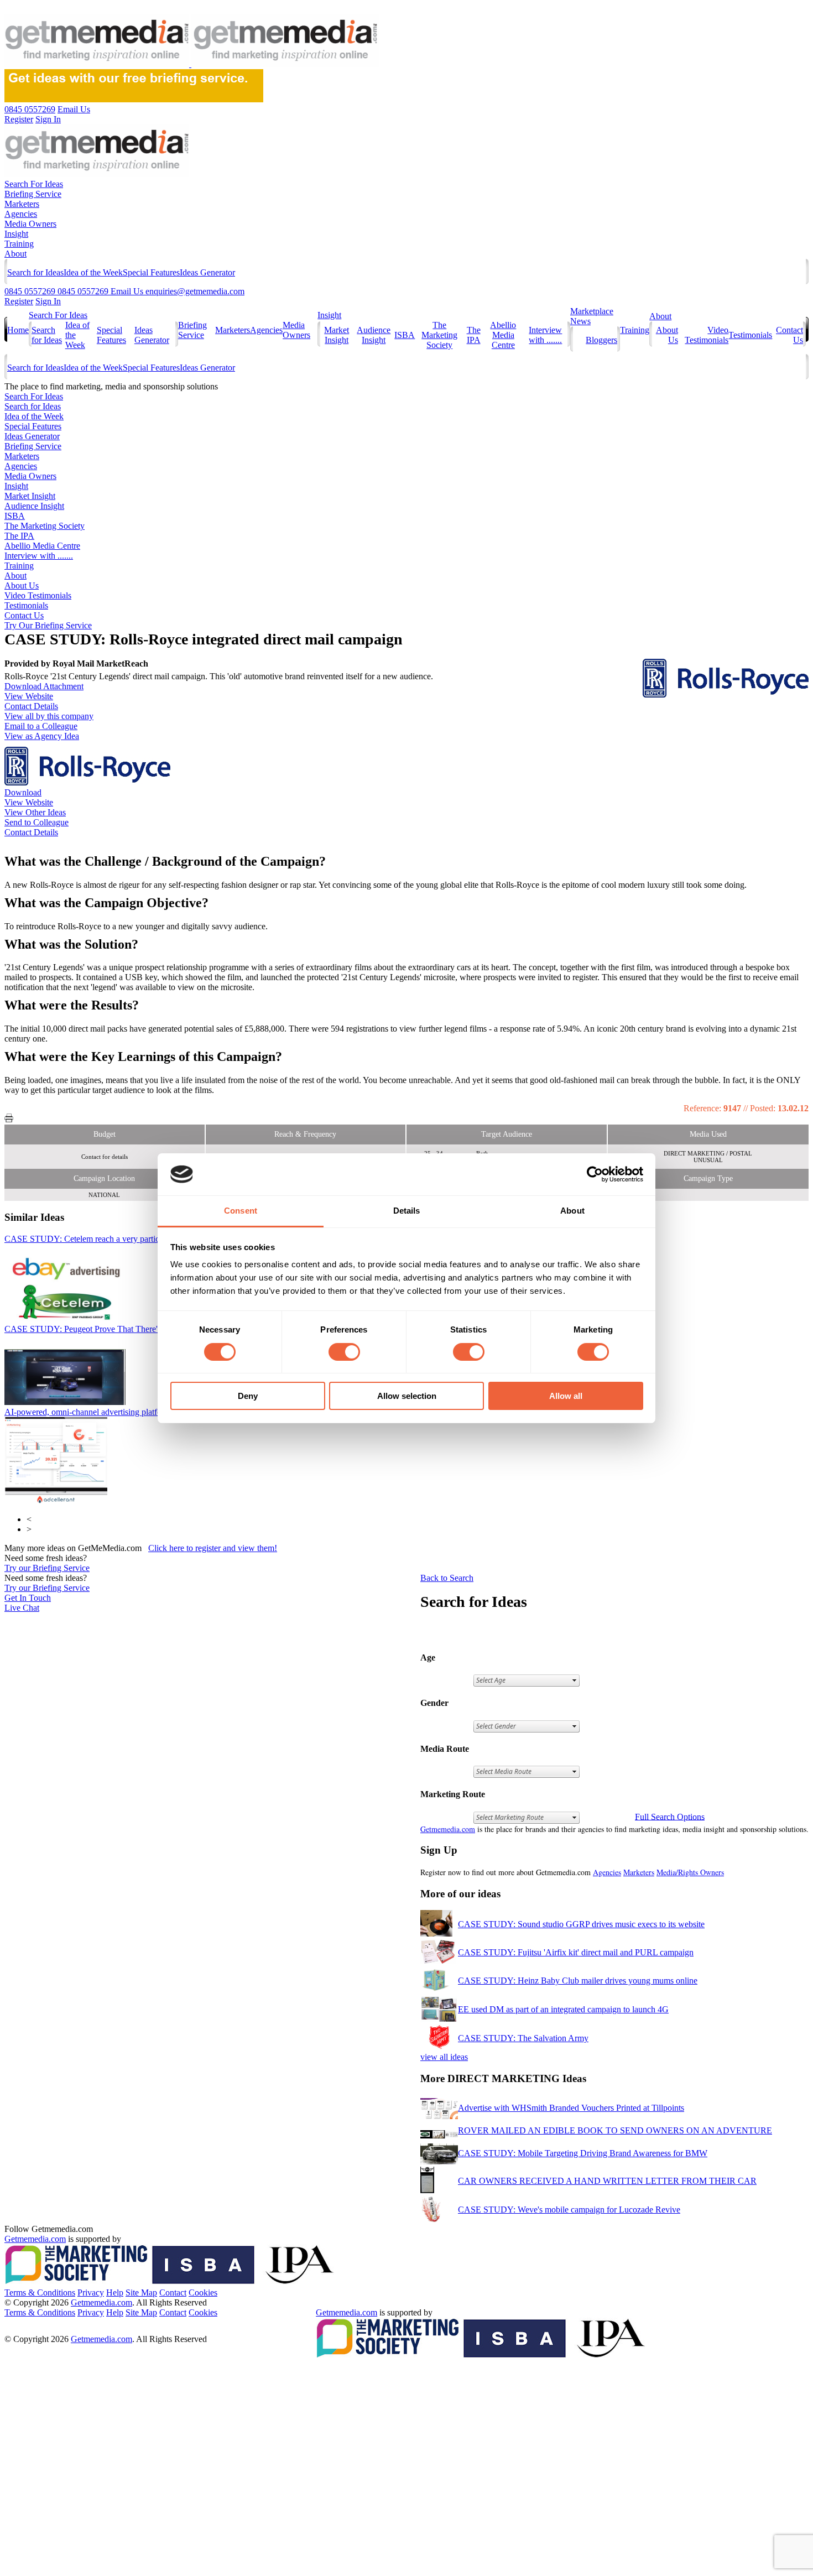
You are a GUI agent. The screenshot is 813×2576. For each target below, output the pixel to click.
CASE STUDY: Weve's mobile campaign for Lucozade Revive (569, 2210)
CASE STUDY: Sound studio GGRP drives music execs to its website (581, 1924)
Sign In (48, 301)
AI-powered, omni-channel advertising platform (109, 1412)
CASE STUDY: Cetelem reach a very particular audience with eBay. (134, 1239)
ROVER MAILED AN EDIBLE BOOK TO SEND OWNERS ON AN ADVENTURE (615, 2130)
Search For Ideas (34, 184)
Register (19, 301)
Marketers (22, 204)
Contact (173, 2293)
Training (19, 244)
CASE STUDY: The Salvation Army (523, 2038)
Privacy (91, 2293)
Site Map (141, 2293)
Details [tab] (407, 1211)
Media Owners (30, 224)
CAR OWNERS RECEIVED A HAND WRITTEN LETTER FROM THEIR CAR (607, 2181)
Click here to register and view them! (213, 1548)
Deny (248, 1396)
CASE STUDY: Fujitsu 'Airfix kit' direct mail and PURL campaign (576, 1952)
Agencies (21, 214)
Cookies (203, 2293)
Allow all (566, 1396)
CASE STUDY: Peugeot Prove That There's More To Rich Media (139, 1329)
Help (115, 2293)
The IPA (474, 335)
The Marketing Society (439, 335)
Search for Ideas (35, 272)
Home (18, 330)
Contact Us (24, 615)
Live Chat (22, 1608)
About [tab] (572, 1211)
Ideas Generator (207, 272)
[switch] (344, 1352)
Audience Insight (374, 335)
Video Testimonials (707, 335)
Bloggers (601, 340)
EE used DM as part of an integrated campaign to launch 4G (563, 2009)
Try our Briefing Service (47, 1568)
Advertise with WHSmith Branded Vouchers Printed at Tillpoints (571, 2108)
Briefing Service (33, 194)
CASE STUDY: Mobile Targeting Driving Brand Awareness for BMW (583, 2153)
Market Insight (337, 335)
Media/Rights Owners (690, 1872)
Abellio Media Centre (503, 335)
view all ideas (444, 2057)
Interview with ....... (545, 335)
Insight (16, 234)
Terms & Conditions (40, 2293)
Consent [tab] (241, 1211)
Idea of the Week (93, 272)
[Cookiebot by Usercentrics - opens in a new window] (595, 1174)
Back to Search (447, 1578)
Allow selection (407, 1396)
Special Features (151, 272)
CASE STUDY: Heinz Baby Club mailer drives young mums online (578, 1981)
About (15, 254)
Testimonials (750, 335)
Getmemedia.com (448, 1829)
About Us (22, 586)
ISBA (405, 335)
